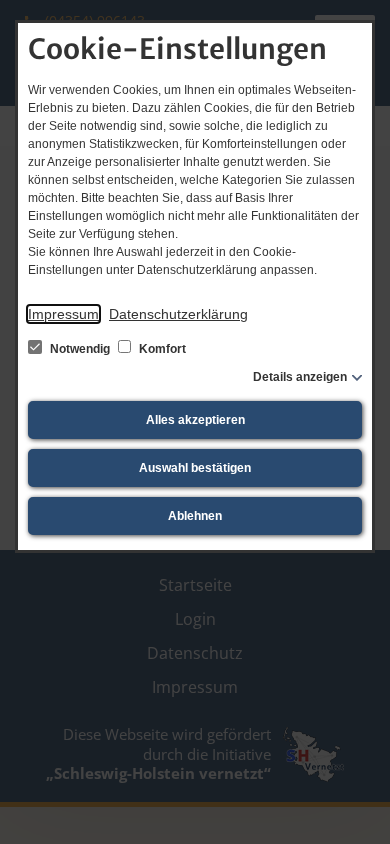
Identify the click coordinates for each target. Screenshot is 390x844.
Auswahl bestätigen (195, 468)
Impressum (63, 314)
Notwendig (80, 349)
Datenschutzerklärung (178, 314)
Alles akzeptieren (195, 420)
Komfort (161, 349)
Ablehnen (195, 516)
